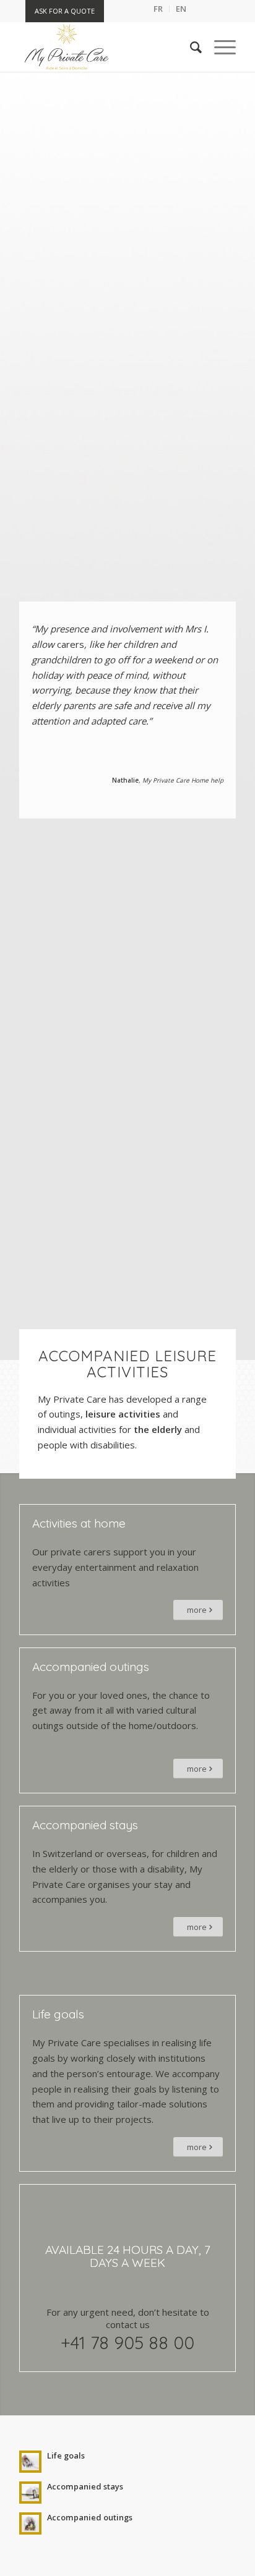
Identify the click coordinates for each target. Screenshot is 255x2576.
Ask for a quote (65, 11)
